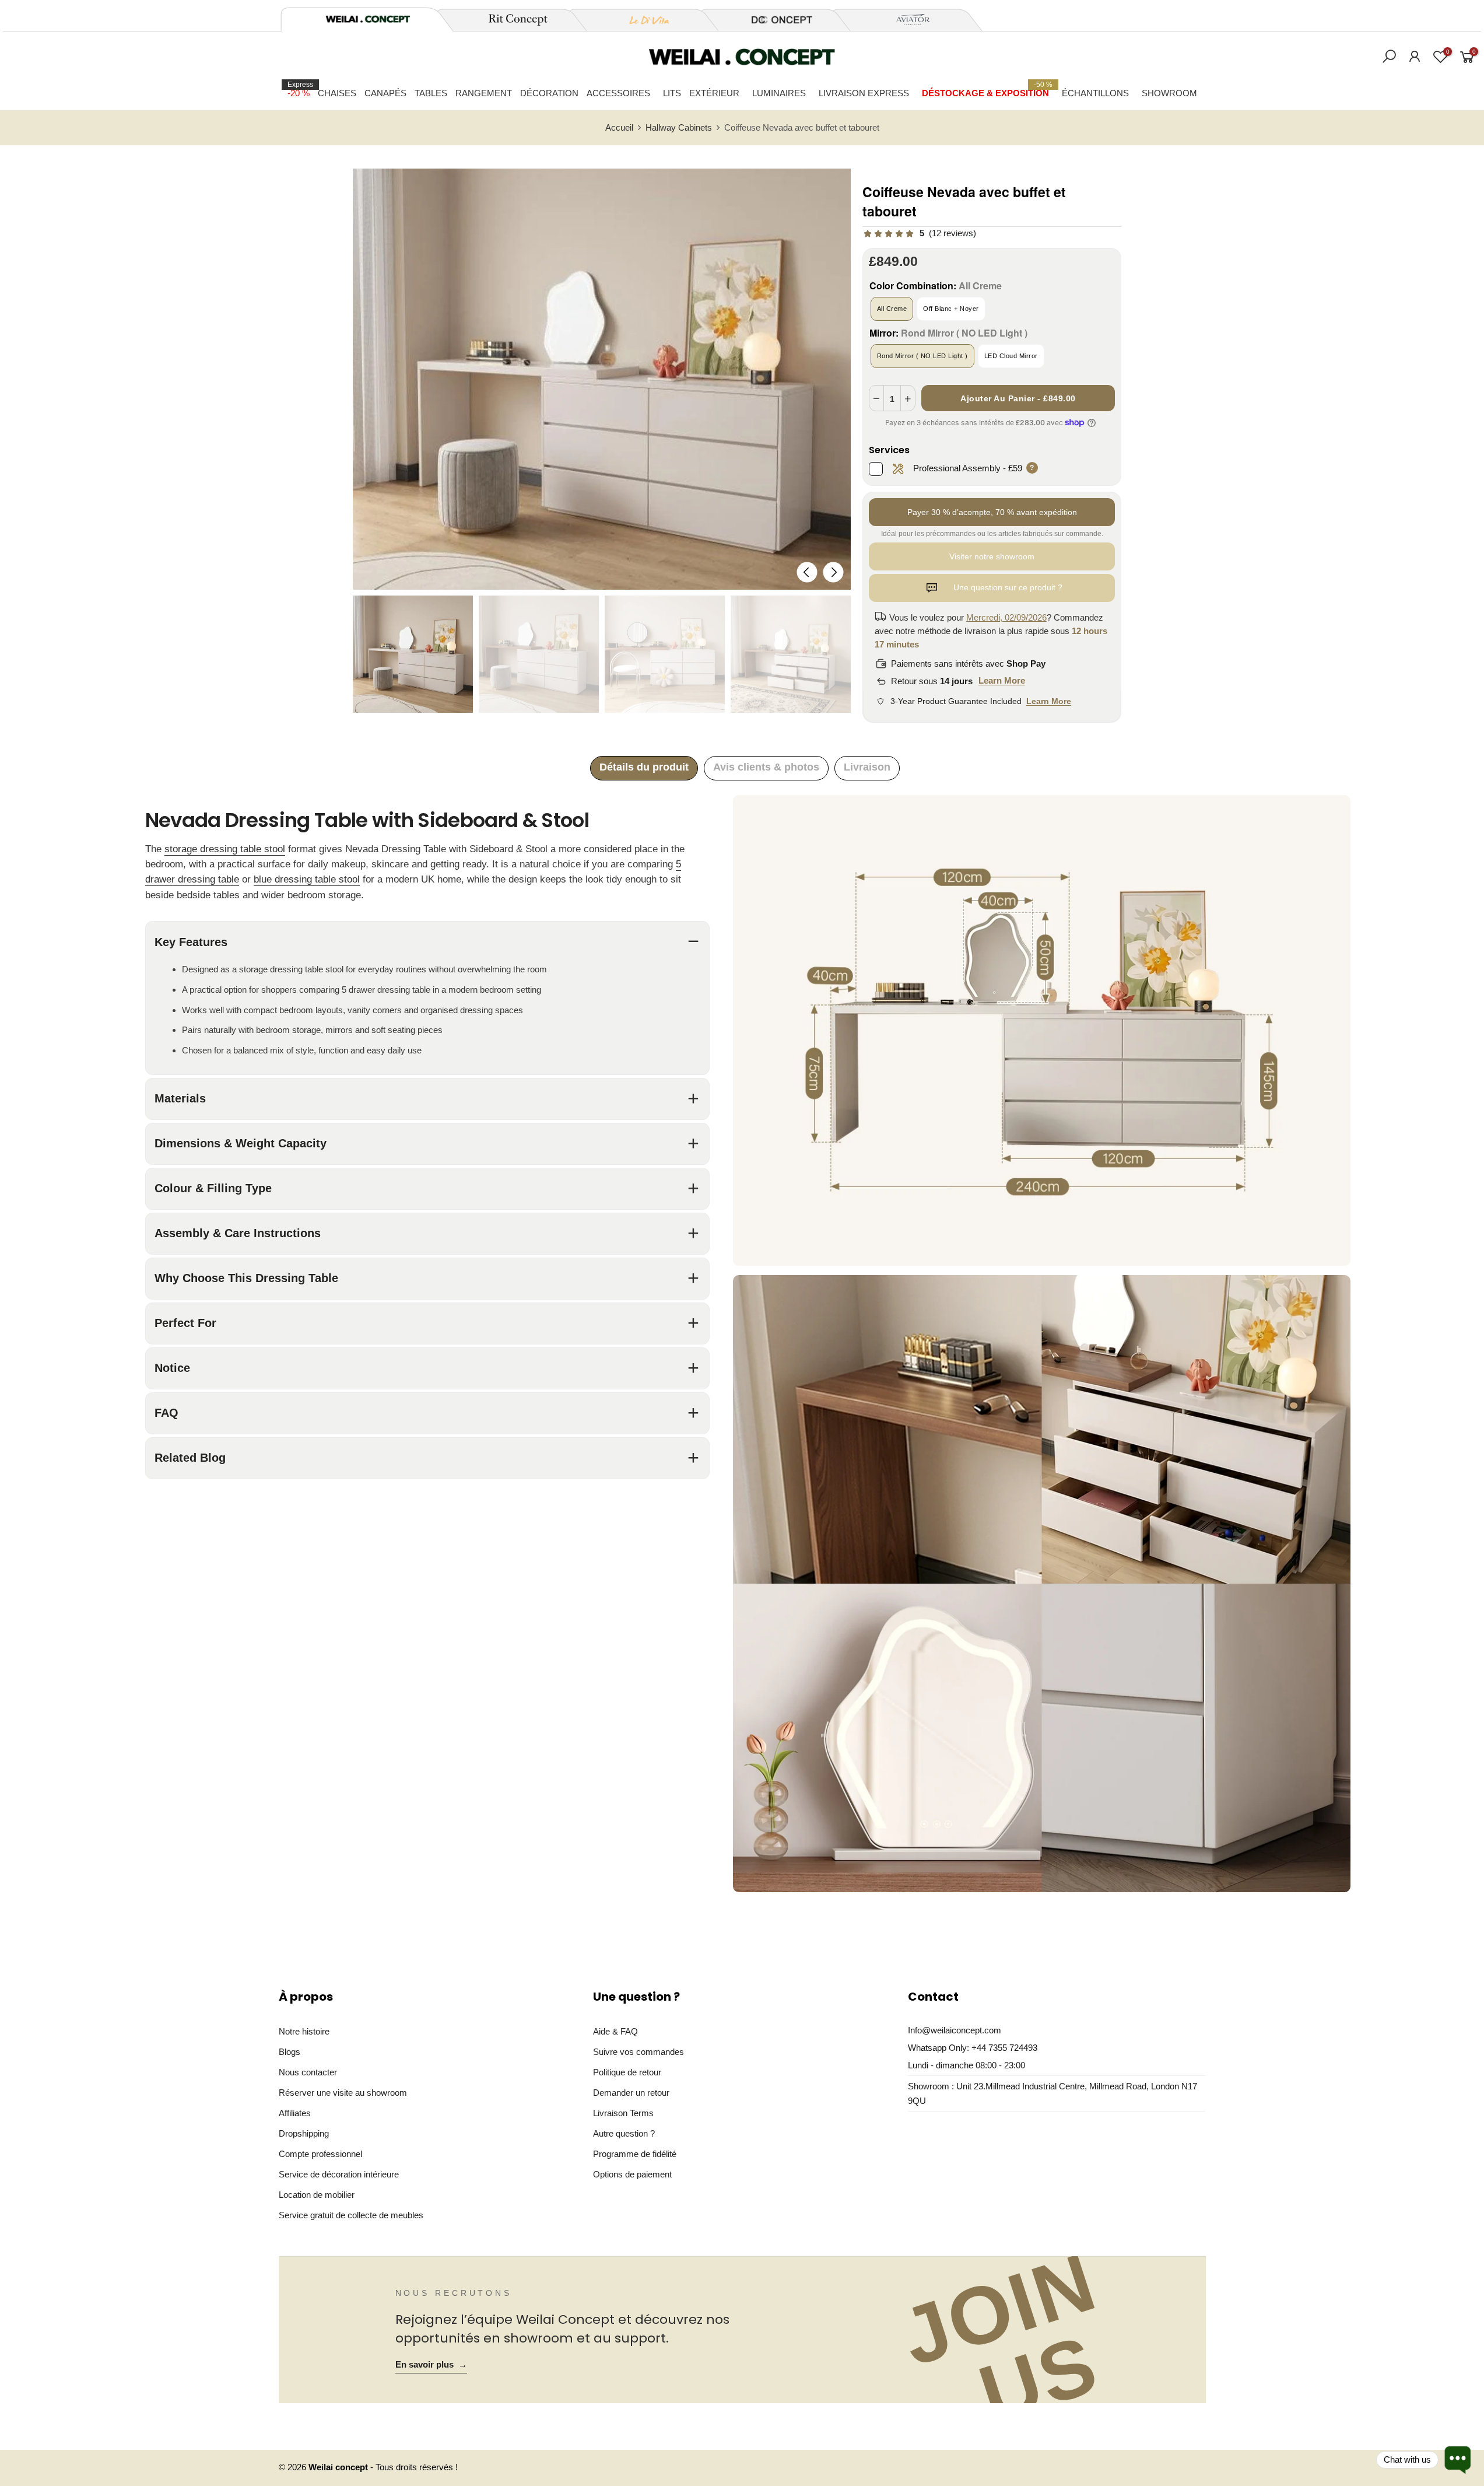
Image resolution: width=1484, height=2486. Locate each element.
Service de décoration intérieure (339, 2174)
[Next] (833, 572)
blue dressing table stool (307, 879)
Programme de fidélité (635, 2154)
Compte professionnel (320, 2154)
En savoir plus (431, 2365)
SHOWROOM (1169, 93)
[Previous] (807, 572)
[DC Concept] (775, 20)
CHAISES (337, 93)
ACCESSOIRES (618, 93)
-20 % (300, 89)
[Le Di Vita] (643, 20)
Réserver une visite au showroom (343, 2093)
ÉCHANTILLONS (1095, 93)
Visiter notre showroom (992, 556)
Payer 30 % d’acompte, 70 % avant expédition (992, 512)
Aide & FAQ (615, 2031)
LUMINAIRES (779, 93)
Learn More (1002, 680)
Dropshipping (304, 2133)
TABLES (431, 93)
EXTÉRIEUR (714, 93)
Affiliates (295, 2113)
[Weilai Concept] (368, 19)
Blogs (290, 2052)
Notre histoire (304, 2031)
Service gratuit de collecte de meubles (351, 2215)
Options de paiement (632, 2174)
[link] (919, 234)
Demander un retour (631, 2093)
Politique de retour (627, 2072)
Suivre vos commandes (638, 2052)
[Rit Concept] (511, 20)
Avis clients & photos (766, 767)
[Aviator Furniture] (907, 20)
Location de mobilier (317, 2195)
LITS (672, 93)
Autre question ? (624, 2133)
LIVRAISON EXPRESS (864, 93)
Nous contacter (308, 2072)
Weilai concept (339, 2467)
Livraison (867, 767)
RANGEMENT (484, 93)
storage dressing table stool (225, 849)
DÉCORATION (549, 93)
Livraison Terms (623, 2113)
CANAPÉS (385, 93)
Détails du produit (644, 767)
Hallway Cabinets (679, 128)
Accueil (619, 128)
